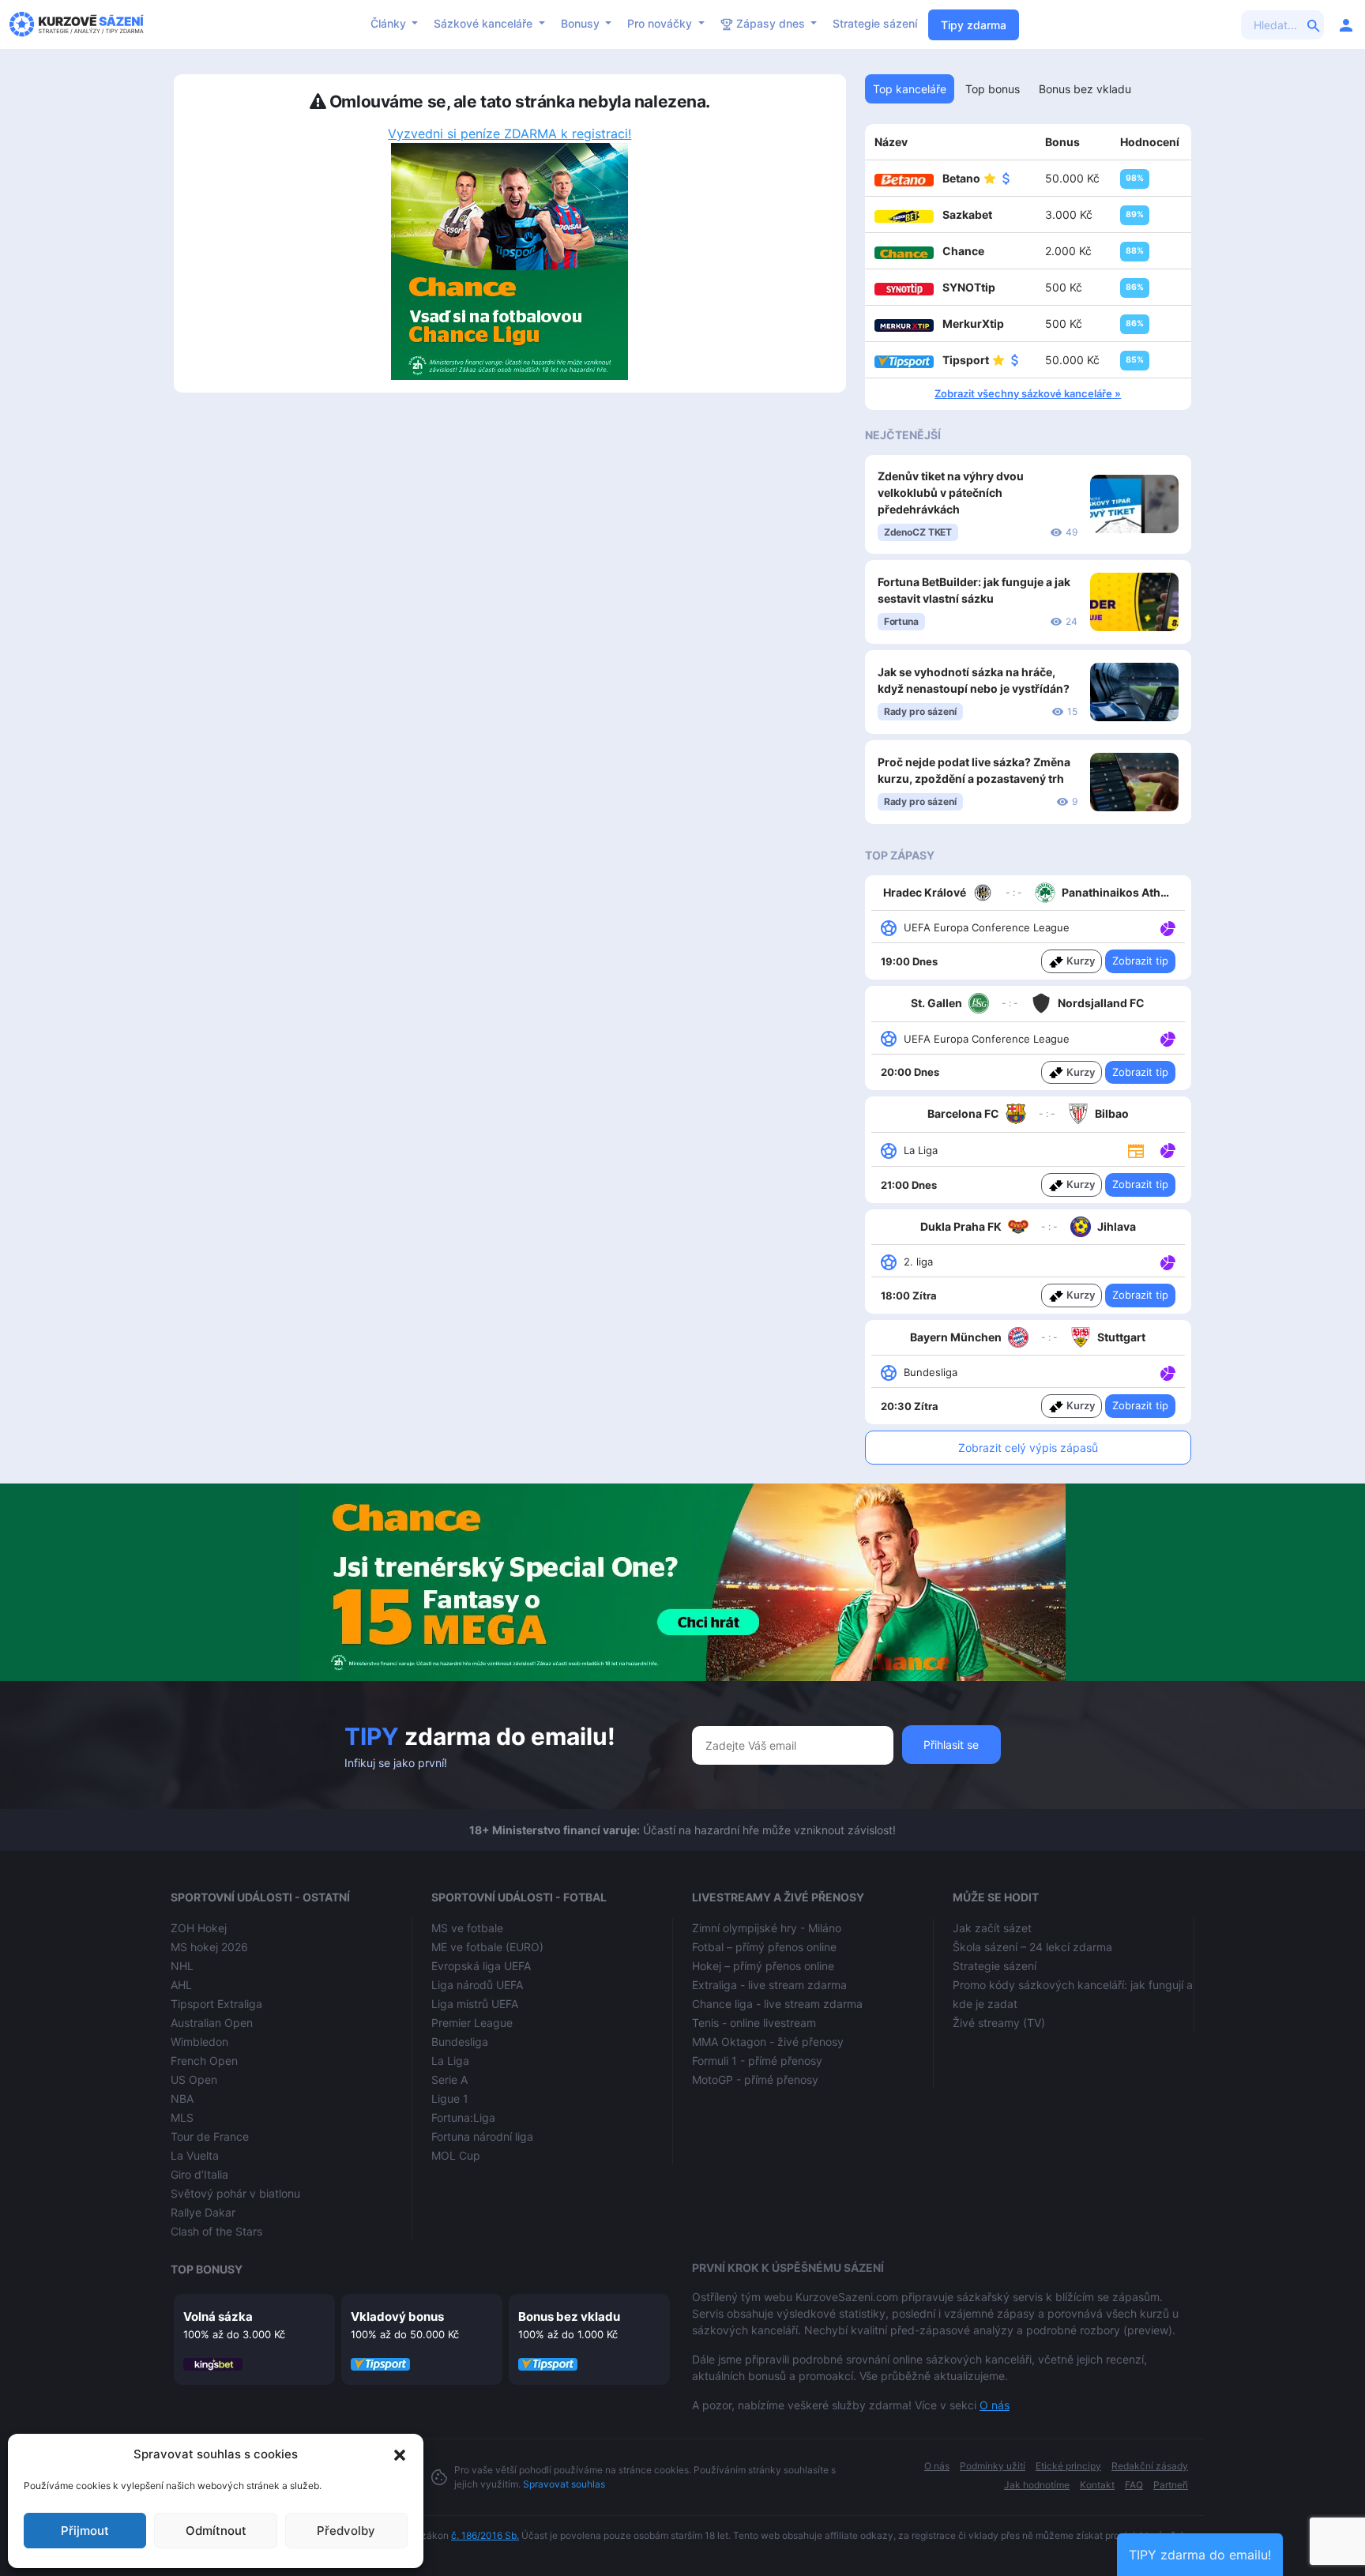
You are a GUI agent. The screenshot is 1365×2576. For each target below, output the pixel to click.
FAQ (1134, 2485)
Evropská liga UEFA (481, 1966)
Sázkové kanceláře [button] (485, 23)
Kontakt (1097, 2485)
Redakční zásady (1150, 2466)
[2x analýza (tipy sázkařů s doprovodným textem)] (1166, 1038)
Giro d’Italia (199, 2174)
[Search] (1314, 24)
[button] (400, 2454)
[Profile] (1346, 24)
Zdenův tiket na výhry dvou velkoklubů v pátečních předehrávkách (951, 493)
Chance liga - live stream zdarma (777, 2004)
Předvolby (346, 2531)
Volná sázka (218, 2317)
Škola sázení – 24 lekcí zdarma (1032, 1947)
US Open (194, 2080)
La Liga (450, 2061)
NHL (182, 1966)
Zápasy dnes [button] (771, 23)
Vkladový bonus (397, 2317)
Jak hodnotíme (1037, 2485)
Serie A (449, 2080)
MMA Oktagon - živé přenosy (768, 2042)
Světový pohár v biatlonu (235, 2193)
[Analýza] (1168, 927)
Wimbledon (199, 2042)
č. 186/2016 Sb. (485, 2535)
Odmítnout (216, 2531)
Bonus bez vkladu (569, 2317)
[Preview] (1136, 1149)
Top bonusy (207, 2269)
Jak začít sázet (992, 1928)
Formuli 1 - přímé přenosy (757, 2061)
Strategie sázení (875, 23)
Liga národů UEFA (477, 1985)
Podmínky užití (993, 2466)
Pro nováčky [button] (661, 23)
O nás (995, 2405)
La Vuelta (195, 2155)
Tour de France (210, 2136)
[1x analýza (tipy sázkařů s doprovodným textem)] (1166, 927)
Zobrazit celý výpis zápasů (1028, 1448)
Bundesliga (460, 2042)
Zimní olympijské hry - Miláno (767, 1928)
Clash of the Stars (216, 2231)
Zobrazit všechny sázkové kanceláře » (1028, 393)
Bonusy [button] (582, 23)
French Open (204, 2061)
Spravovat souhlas (564, 2484)
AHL (181, 1985)
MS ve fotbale (467, 1928)
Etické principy (1068, 2466)
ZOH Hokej (199, 1928)
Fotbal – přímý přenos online (764, 1947)
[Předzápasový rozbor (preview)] (1136, 1150)
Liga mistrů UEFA (475, 2004)
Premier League (472, 2023)
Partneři (1171, 2485)
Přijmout (85, 2531)
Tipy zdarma (974, 25)
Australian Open (212, 2023)
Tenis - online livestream (754, 2023)
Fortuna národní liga (482, 2136)
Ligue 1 (450, 2098)
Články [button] (390, 23)
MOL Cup (456, 2155)
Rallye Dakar (203, 2212)
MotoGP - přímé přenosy (755, 2080)
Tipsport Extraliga (216, 2004)
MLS (182, 2117)
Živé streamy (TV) (999, 2023)
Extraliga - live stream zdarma (769, 1985)
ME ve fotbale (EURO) (487, 1947)
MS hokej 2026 (209, 1947)
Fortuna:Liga (463, 2117)
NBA (182, 2098)
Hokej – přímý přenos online (763, 1966)
